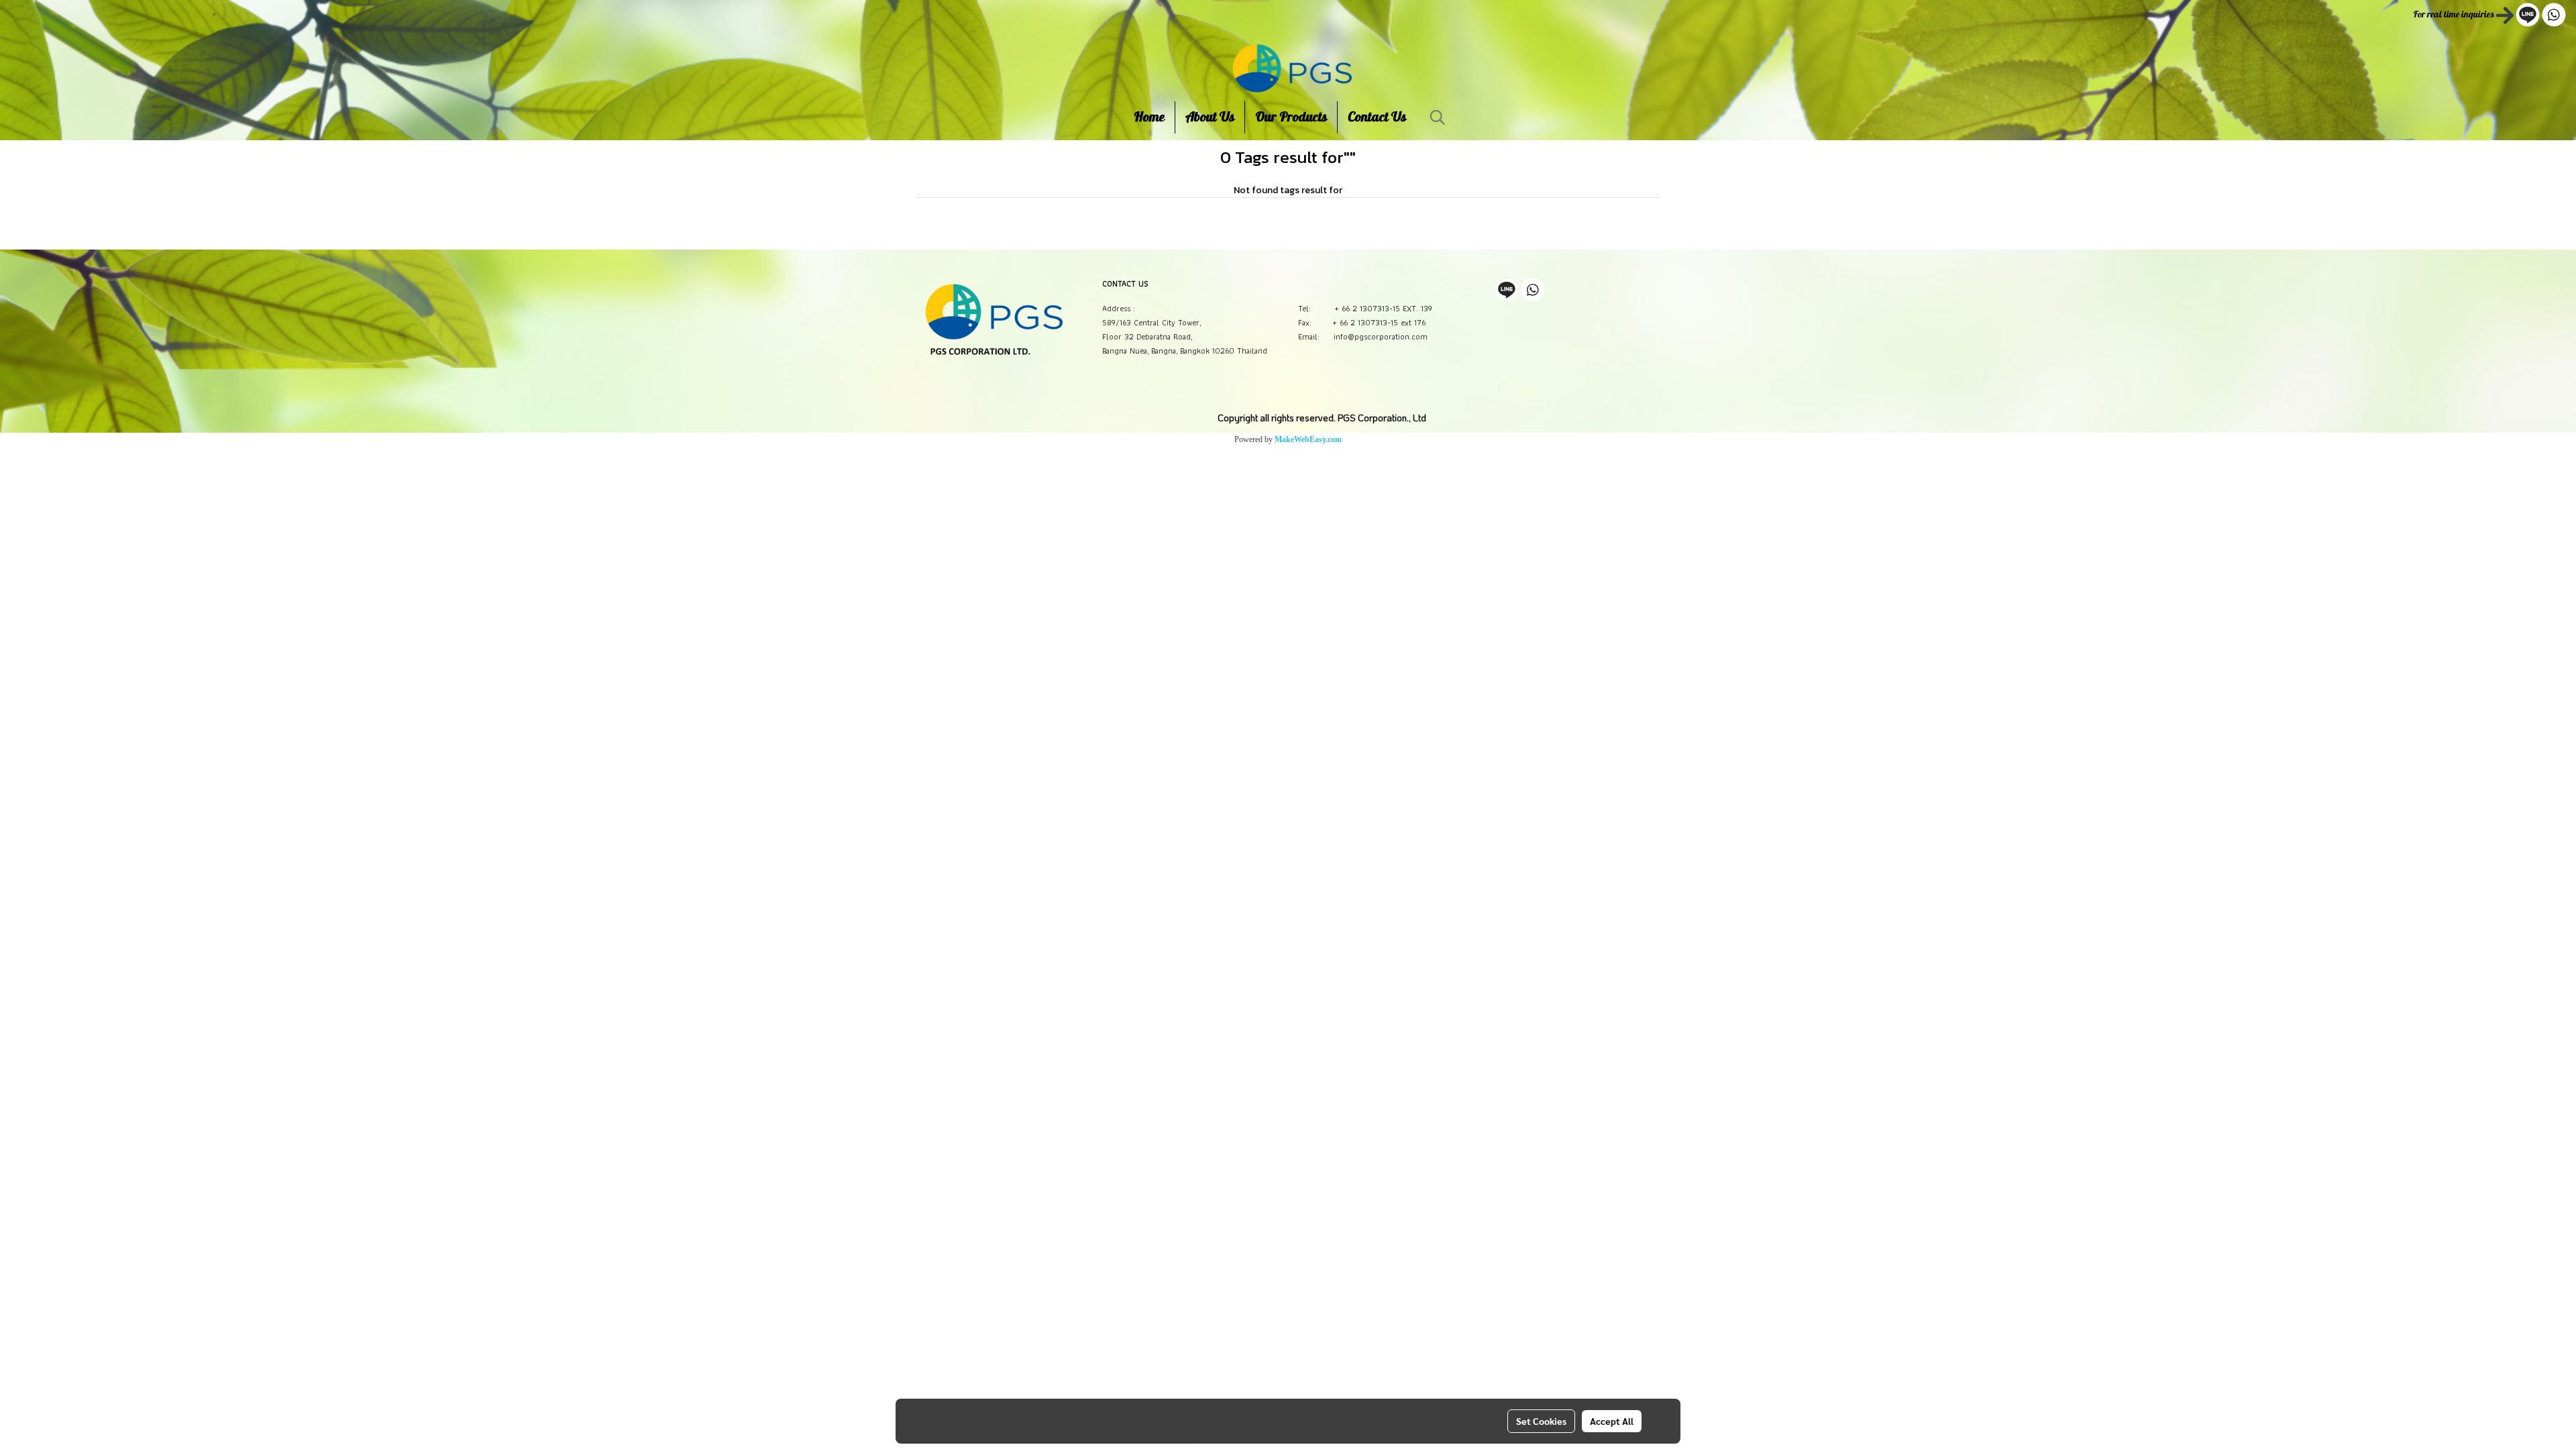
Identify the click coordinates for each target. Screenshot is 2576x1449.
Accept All (1612, 1421)
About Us (1210, 117)
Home (1149, 117)
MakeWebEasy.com (1308, 439)
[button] (1438, 117)
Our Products (1291, 117)
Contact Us (1377, 117)
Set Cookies (1541, 1421)
